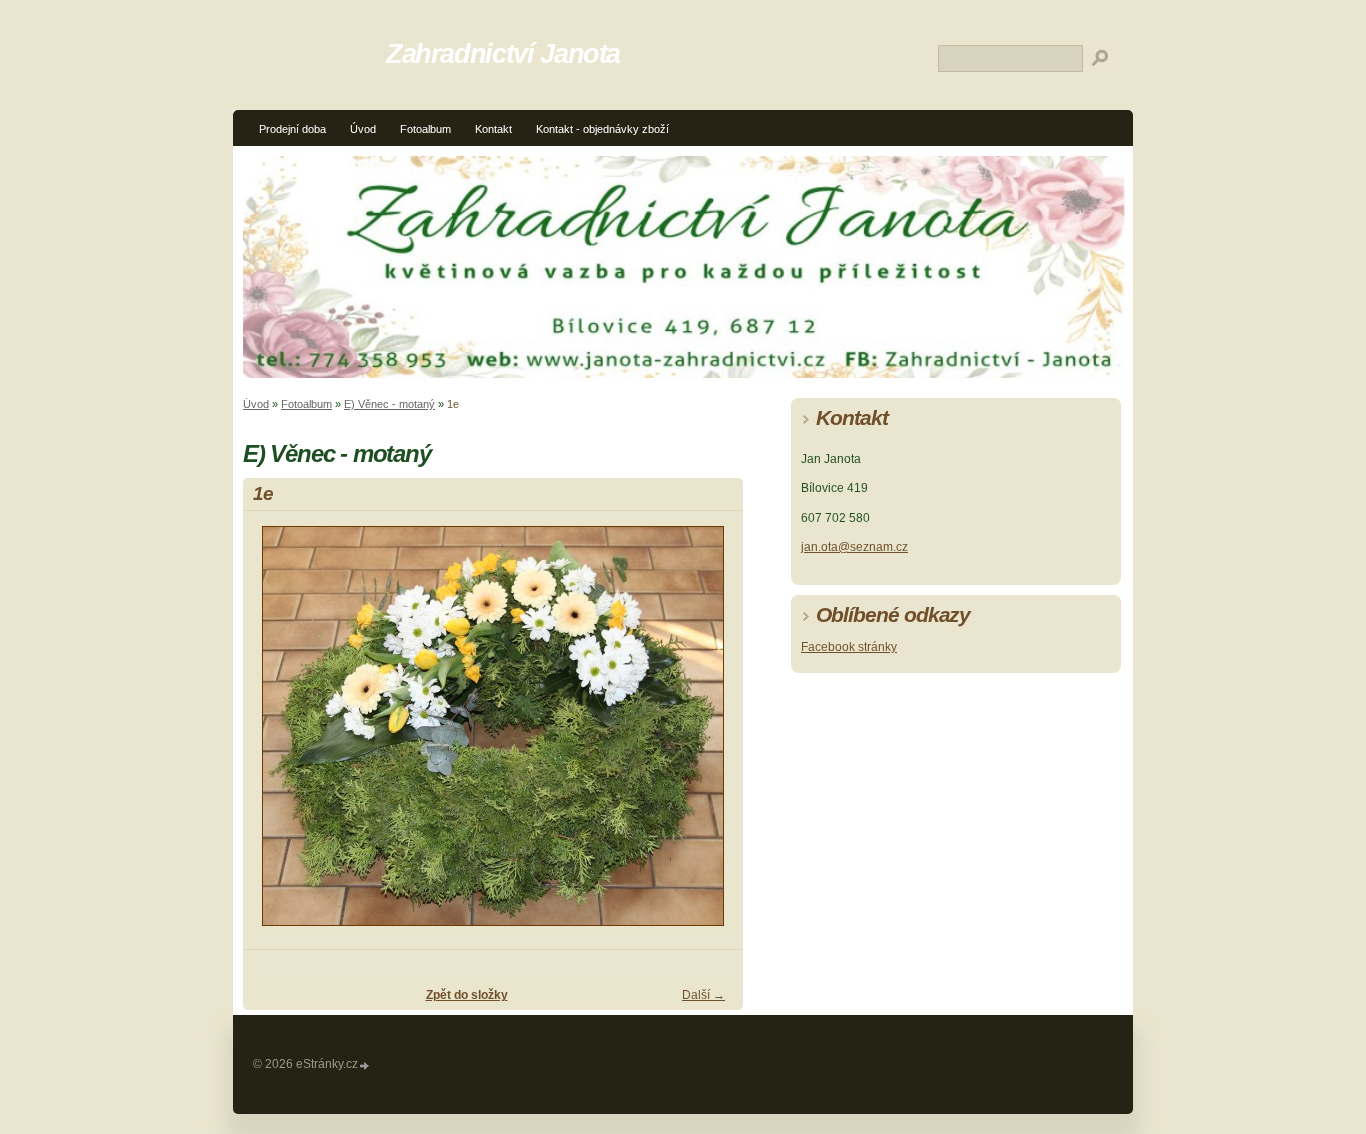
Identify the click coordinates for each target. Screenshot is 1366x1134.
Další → (703, 995)
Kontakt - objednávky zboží (602, 129)
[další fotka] (710, 735)
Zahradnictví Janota (503, 53)
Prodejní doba (292, 129)
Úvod (363, 129)
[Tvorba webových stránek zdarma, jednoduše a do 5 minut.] (365, 1065)
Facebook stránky (849, 647)
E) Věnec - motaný (389, 404)
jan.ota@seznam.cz (854, 547)
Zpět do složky (467, 995)
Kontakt (493, 129)
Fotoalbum (425, 129)
